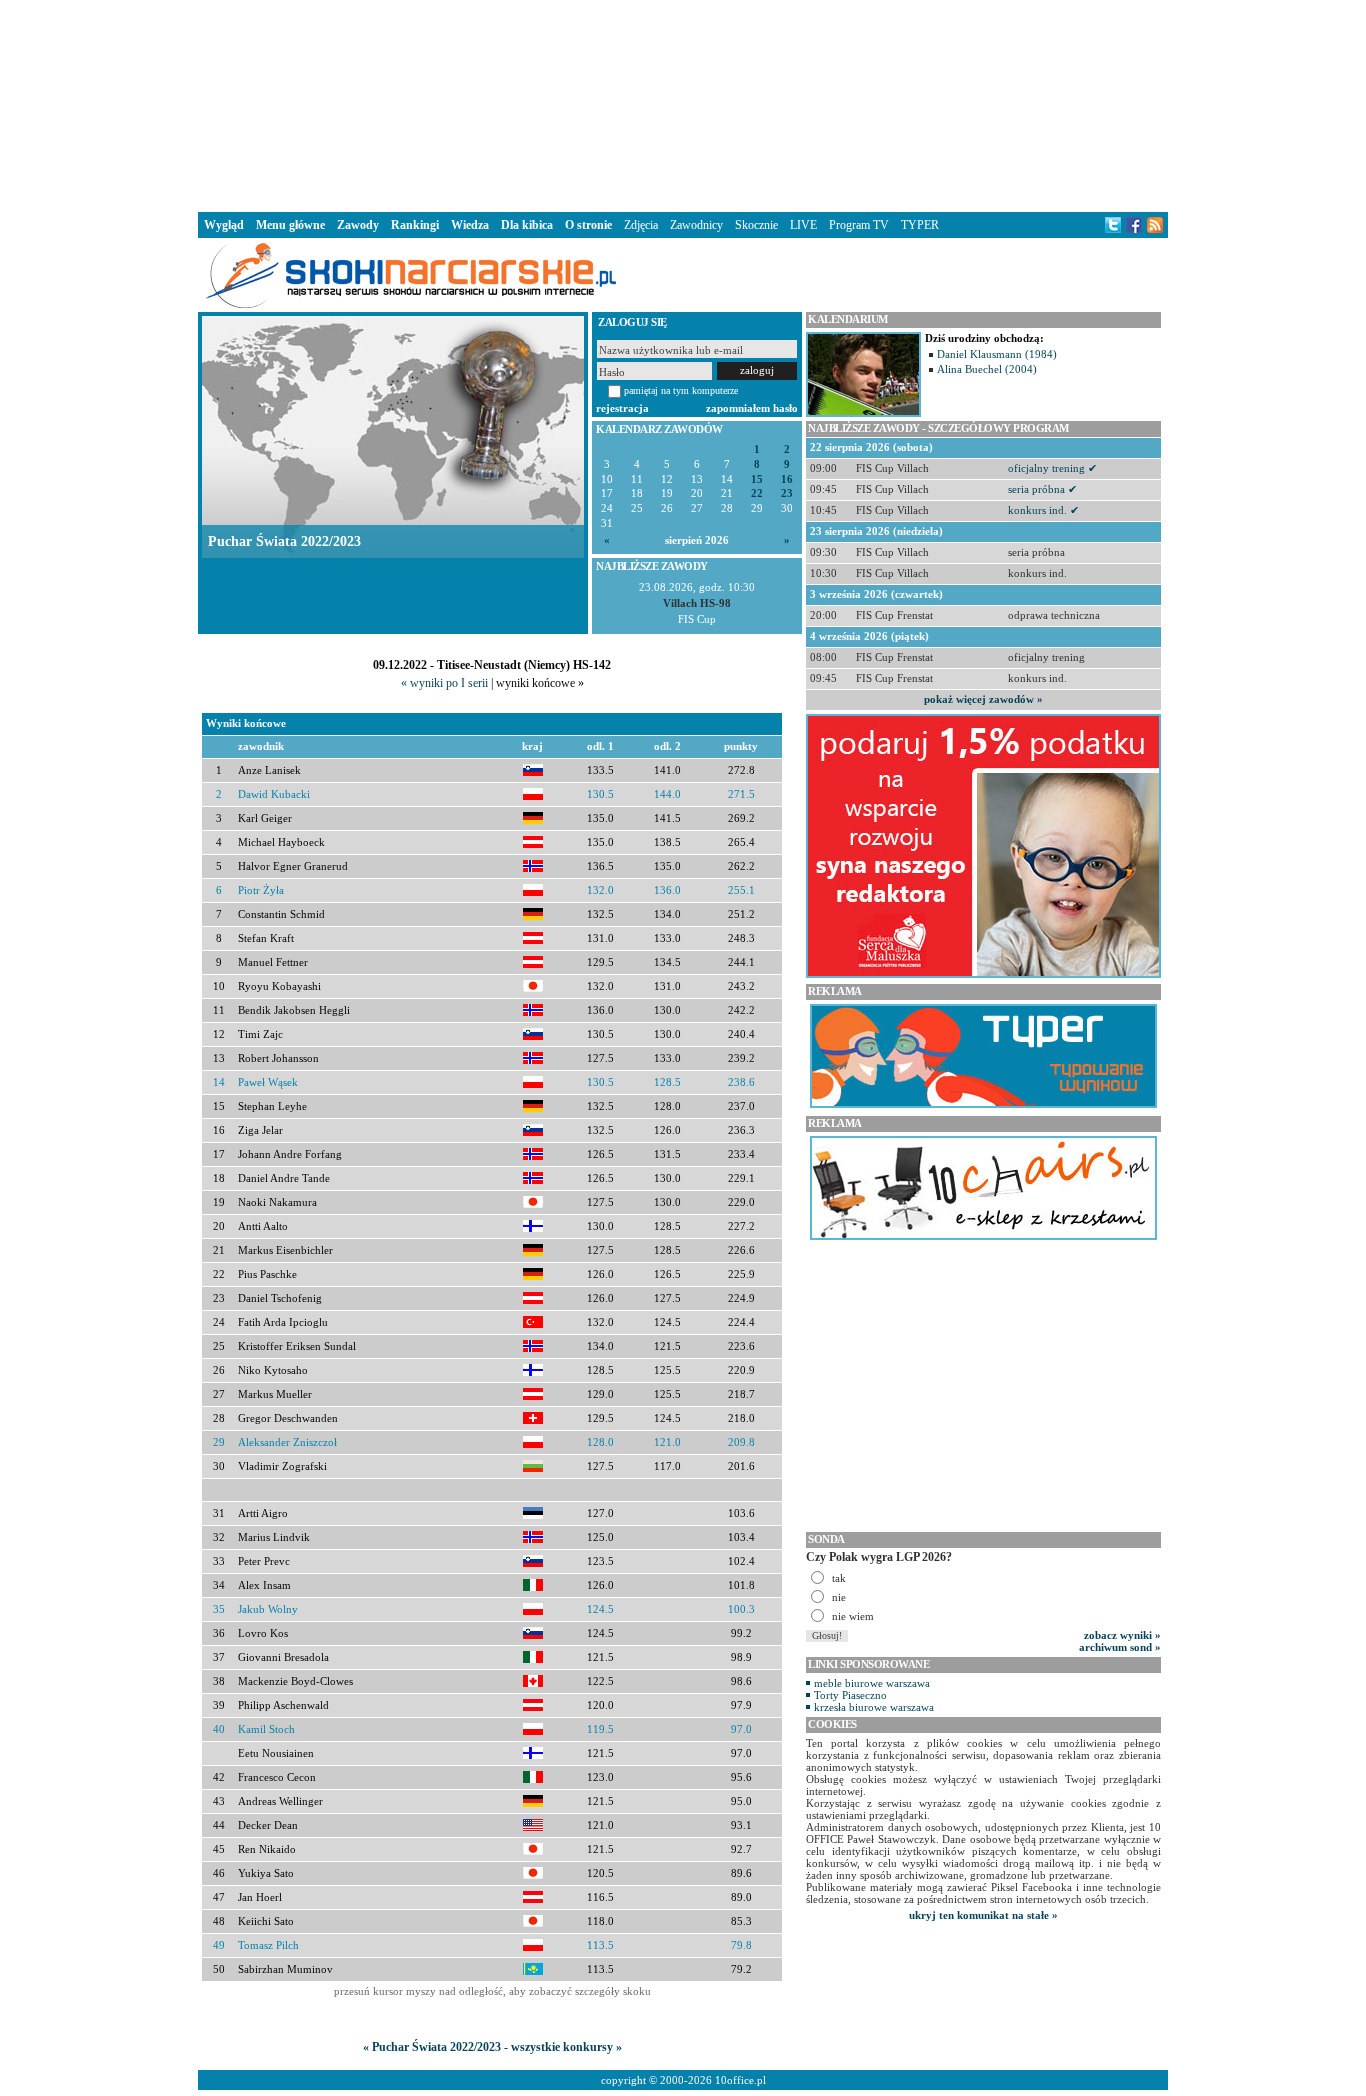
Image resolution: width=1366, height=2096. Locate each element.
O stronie (588, 225)
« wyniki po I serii (444, 683)
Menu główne (290, 225)
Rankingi (415, 225)
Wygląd (224, 225)
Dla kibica (527, 225)
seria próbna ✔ (1042, 489)
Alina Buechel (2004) (987, 369)
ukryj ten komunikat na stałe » (983, 1915)
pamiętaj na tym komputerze (681, 390)
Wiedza (470, 225)
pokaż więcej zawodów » (983, 699)
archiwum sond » (1120, 1647)
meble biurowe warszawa (872, 1683)
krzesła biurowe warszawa (874, 1707)
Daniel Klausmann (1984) (997, 354)
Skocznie (756, 225)
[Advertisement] (683, 104)
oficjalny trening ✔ (1052, 468)
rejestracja (622, 408)
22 (757, 493)
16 (787, 479)
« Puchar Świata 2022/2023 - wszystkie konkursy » (492, 2047)
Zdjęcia (641, 225)
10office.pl (740, 2080)
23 (787, 493)
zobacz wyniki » (1122, 1635)
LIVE (803, 225)
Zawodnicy (696, 225)
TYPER (920, 225)
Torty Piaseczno (850, 1695)
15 (757, 479)
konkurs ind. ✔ (1043, 510)
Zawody (358, 225)
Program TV (859, 225)
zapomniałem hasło (752, 408)
